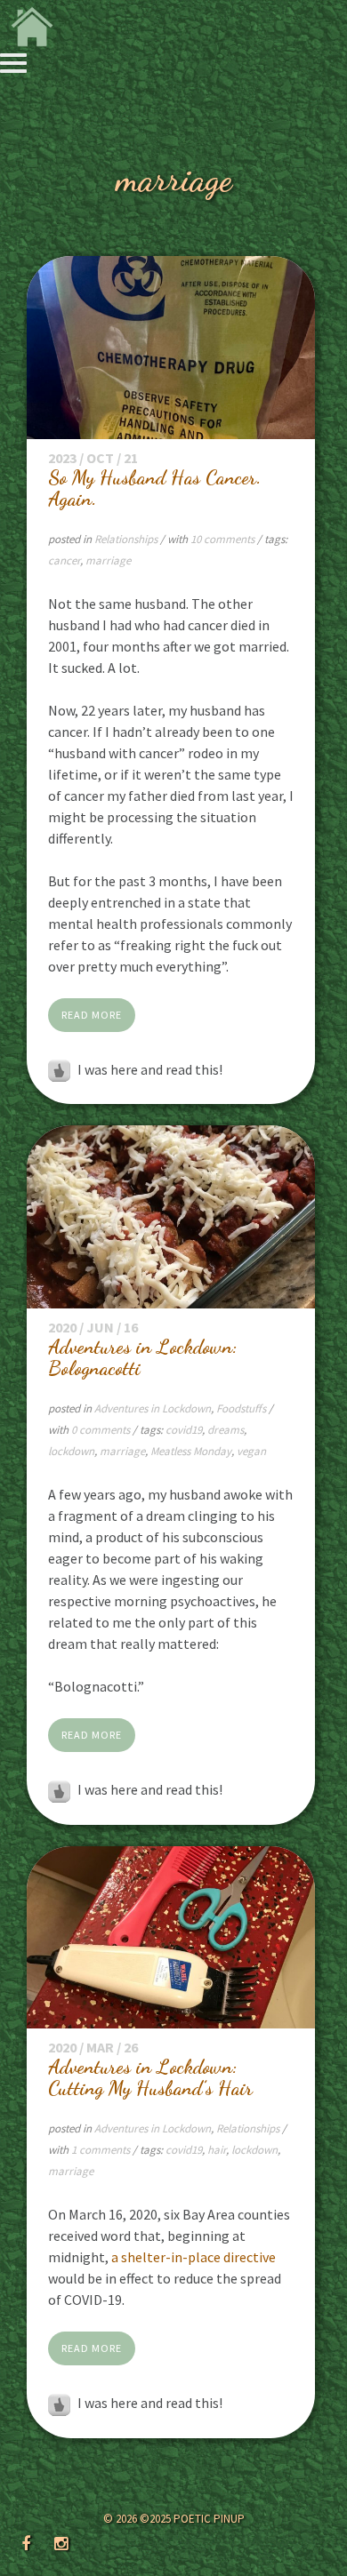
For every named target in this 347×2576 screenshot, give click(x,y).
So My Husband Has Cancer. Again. (154, 488)
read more (92, 1015)
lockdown (71, 1451)
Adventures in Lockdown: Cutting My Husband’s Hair (150, 2077)
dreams (226, 1430)
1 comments (102, 2150)
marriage (108, 560)
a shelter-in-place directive (194, 2257)
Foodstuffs (241, 1408)
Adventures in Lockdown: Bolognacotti (143, 1357)
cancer (64, 560)
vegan (251, 1451)
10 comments (224, 539)
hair (217, 2150)
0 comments (102, 1430)
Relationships (126, 539)
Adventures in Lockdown (153, 1408)
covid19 (184, 1430)
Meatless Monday (191, 1451)
